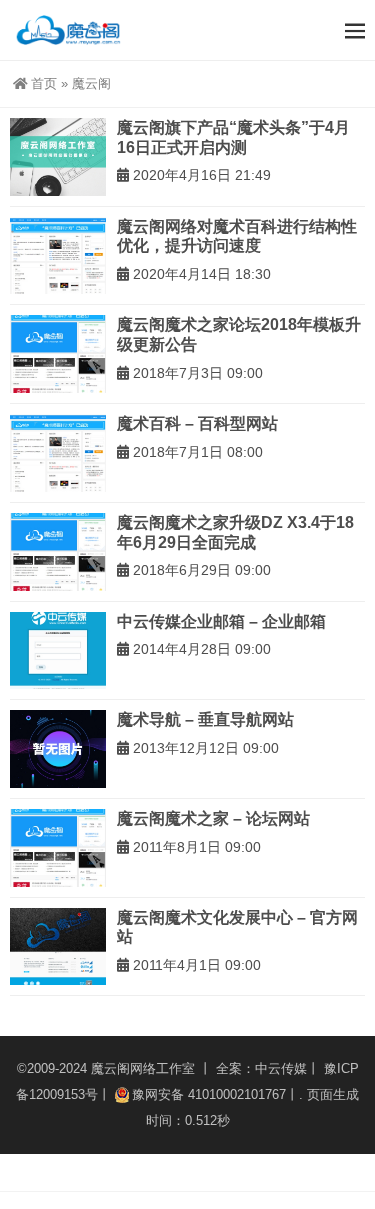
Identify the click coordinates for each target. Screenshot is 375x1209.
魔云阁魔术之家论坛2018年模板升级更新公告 (239, 334)
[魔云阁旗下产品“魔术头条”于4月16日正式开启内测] (58, 157)
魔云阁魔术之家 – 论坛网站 (213, 818)
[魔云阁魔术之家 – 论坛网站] (58, 848)
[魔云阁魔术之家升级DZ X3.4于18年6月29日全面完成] (58, 552)
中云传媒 (281, 1068)
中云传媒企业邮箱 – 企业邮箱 (221, 621)
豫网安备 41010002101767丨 (215, 1094)
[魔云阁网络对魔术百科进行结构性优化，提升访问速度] (58, 256)
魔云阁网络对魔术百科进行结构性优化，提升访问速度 (237, 236)
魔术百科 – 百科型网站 (197, 423)
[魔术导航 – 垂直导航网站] (58, 749)
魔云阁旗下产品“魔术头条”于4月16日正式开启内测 (233, 137)
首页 (44, 83)
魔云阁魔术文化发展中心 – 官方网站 (237, 927)
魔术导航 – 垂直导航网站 (205, 719)
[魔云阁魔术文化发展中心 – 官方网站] (58, 947)
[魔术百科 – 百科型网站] (58, 453)
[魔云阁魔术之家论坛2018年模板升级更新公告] (58, 354)
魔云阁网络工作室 (143, 1068)
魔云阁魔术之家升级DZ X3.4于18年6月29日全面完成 (235, 532)
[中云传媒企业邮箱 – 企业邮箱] (58, 651)
